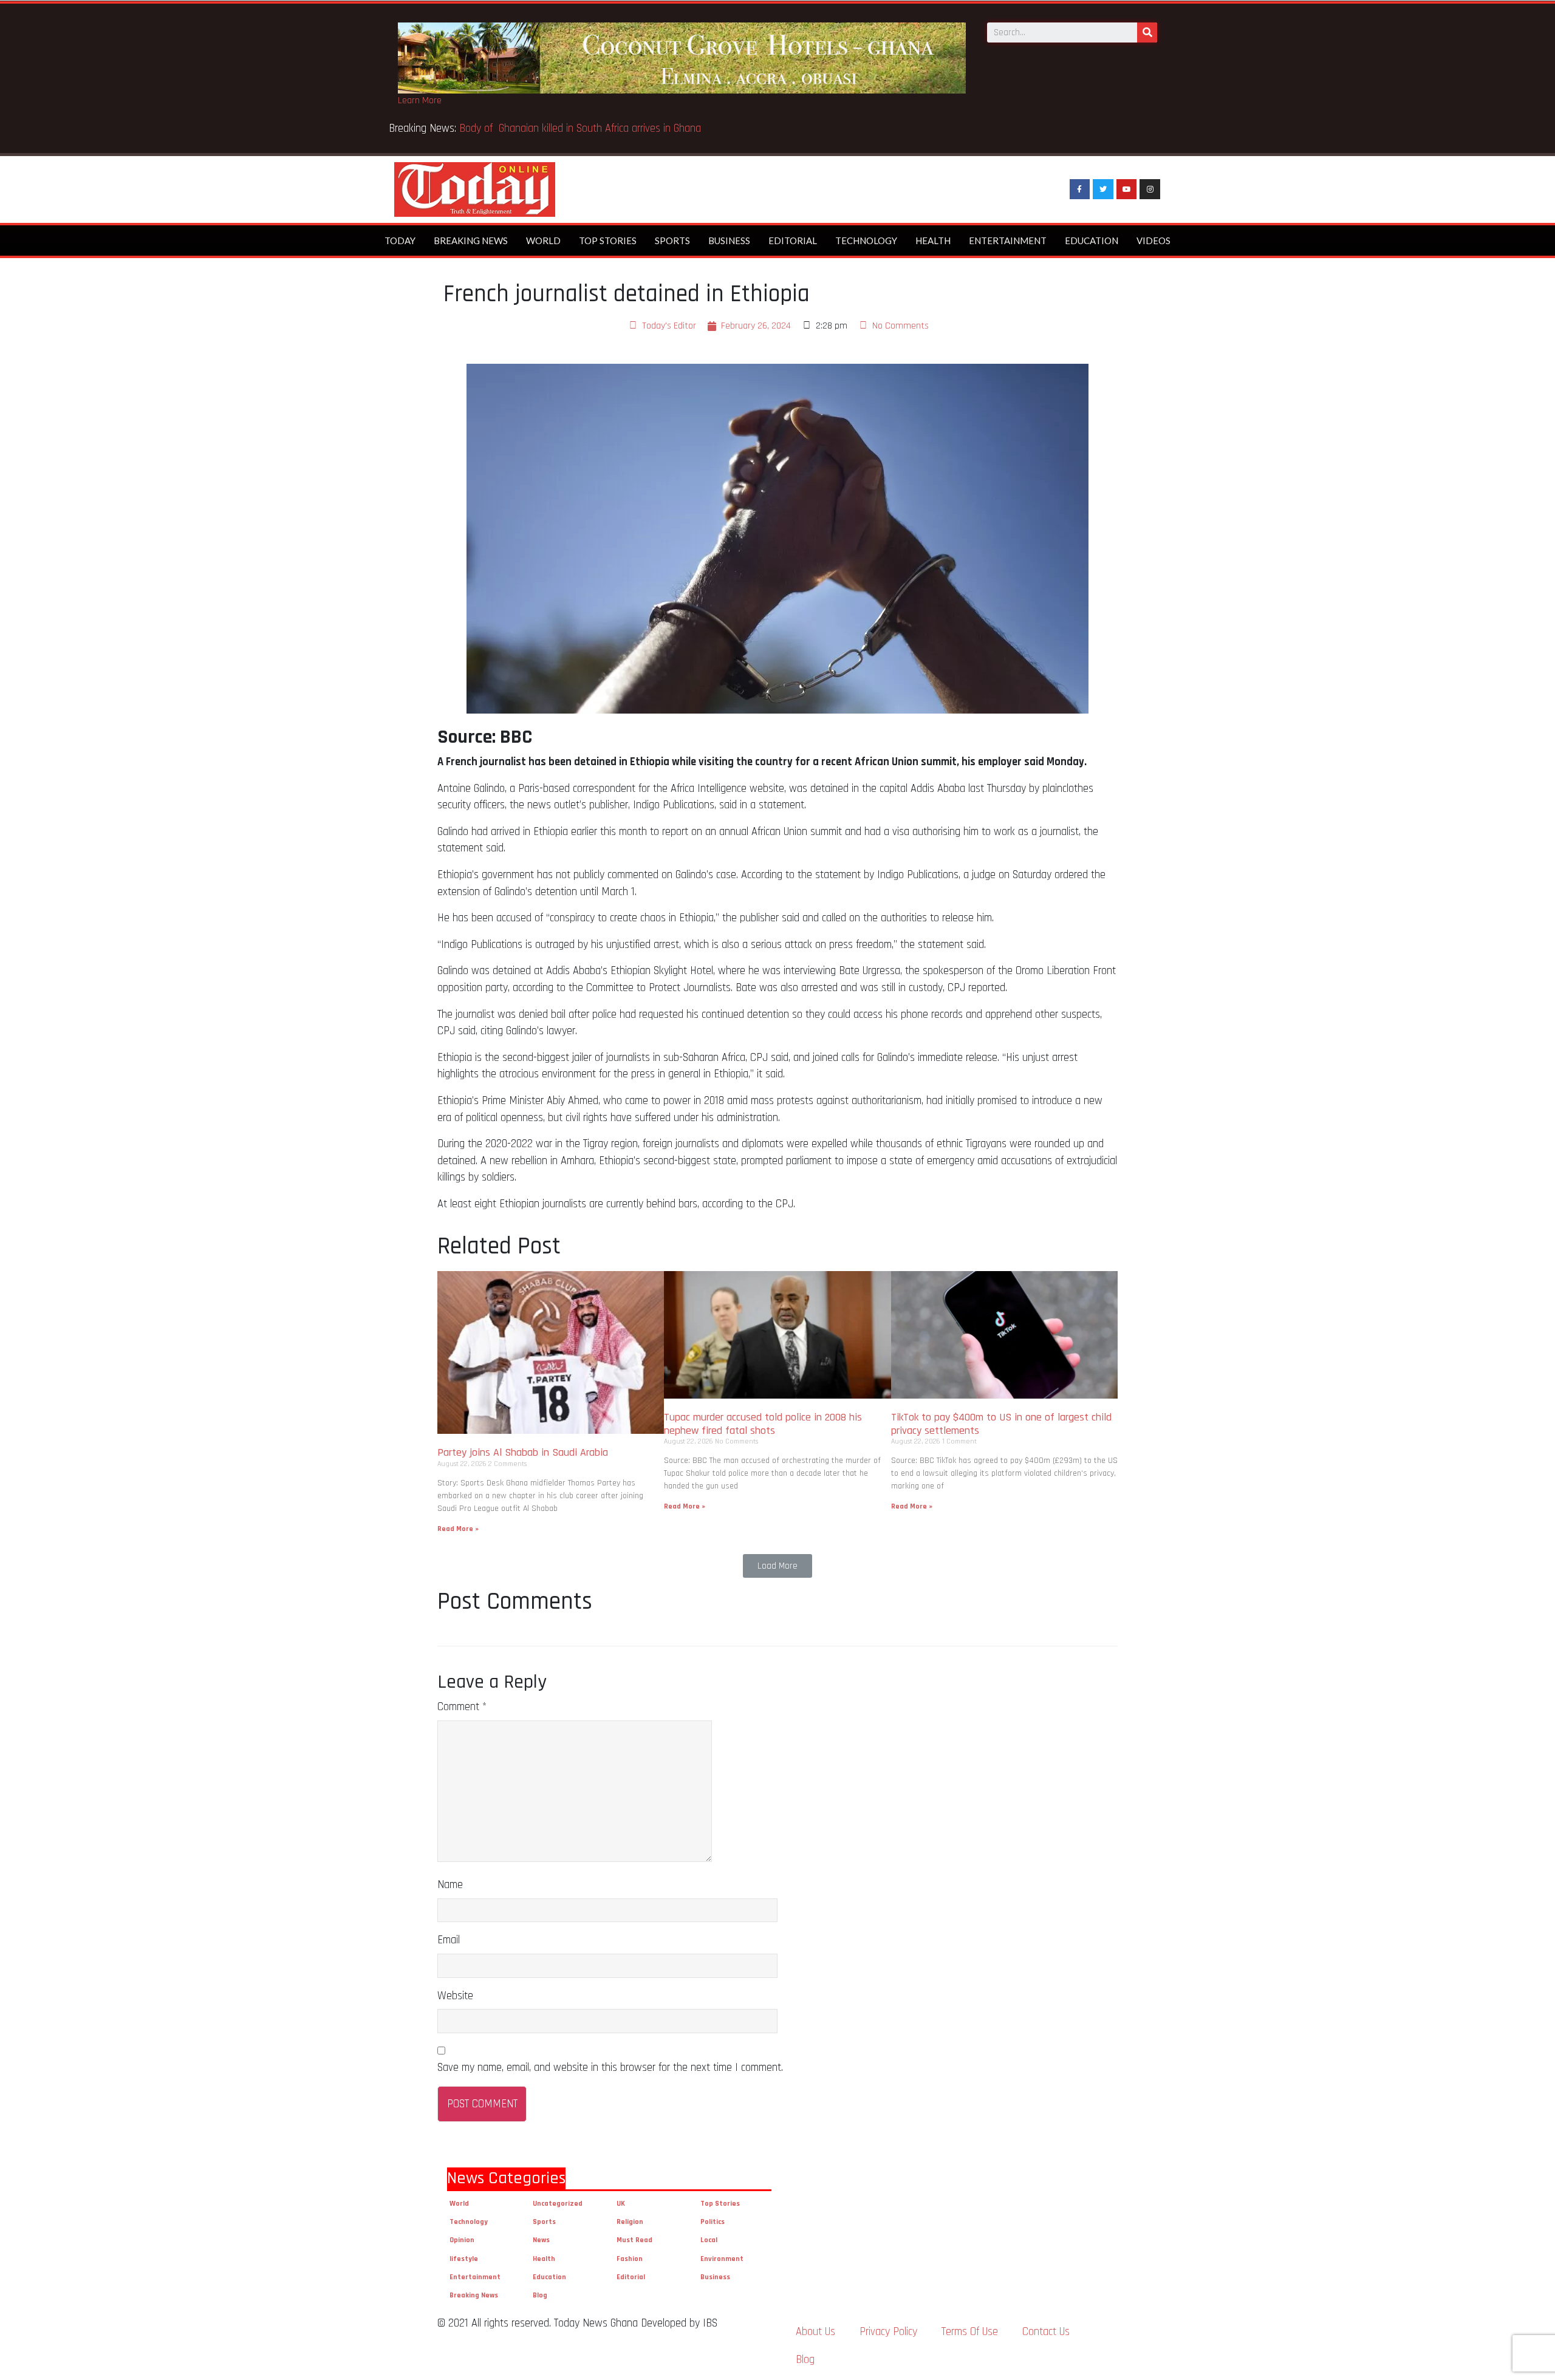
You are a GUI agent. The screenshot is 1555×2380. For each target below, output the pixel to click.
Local (709, 2240)
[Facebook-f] (1080, 189)
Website (455, 1996)
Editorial (793, 240)
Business (729, 240)
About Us (815, 2332)
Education (1092, 240)
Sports (672, 240)
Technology (866, 240)
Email (449, 1940)
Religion (630, 2222)
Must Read (634, 2240)
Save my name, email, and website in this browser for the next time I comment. (610, 2068)
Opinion (462, 2240)
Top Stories (608, 240)
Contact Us (1046, 2332)
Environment (722, 2259)
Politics (713, 2222)
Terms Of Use (970, 2332)
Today (400, 240)
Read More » (458, 1529)
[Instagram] (1150, 189)
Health (933, 240)
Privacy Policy (888, 2332)
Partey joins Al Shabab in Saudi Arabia (523, 1452)
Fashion (630, 2259)
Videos (1153, 240)
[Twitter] (1103, 189)
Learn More (420, 101)
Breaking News (471, 240)
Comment (462, 1707)
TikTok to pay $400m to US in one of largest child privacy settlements (1001, 1424)
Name (450, 1885)
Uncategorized (558, 2204)
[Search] (1147, 32)
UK (621, 2204)
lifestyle (464, 2259)
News (541, 2240)
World (543, 240)
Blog (540, 2295)
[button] (777, 1566)
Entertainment (1008, 240)
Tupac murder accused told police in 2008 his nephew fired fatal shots (763, 1424)
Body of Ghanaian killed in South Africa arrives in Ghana (582, 128)
